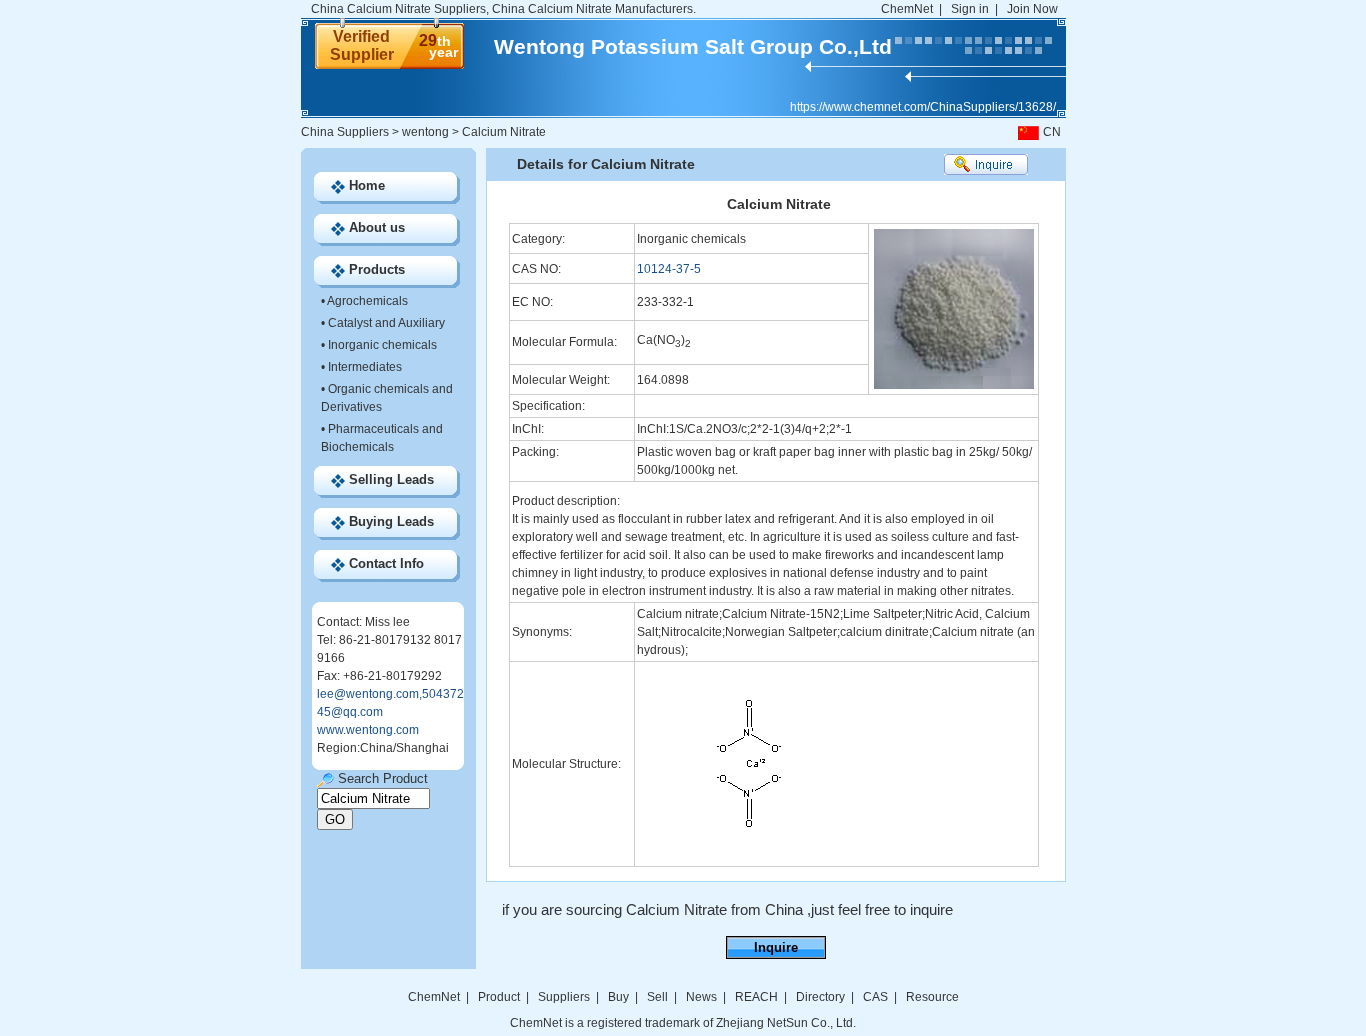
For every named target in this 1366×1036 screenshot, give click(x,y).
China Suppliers (345, 132)
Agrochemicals (367, 301)
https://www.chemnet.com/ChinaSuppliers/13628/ (923, 107)
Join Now (1032, 9)
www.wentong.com (368, 730)
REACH (756, 997)
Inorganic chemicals (382, 345)
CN (1052, 132)
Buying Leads (391, 521)
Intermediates (365, 367)
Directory (820, 997)
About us (377, 227)
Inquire (776, 947)
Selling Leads (391, 479)
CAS (875, 997)
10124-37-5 (669, 269)
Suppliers (564, 997)
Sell (657, 997)
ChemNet (907, 9)
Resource (932, 997)
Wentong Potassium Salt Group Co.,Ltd (693, 46)
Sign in (970, 9)
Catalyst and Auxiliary (386, 323)
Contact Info (386, 563)
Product (500, 997)
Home (367, 185)
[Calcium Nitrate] (749, 860)
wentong (425, 132)
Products (377, 269)
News (701, 997)
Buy (618, 997)
